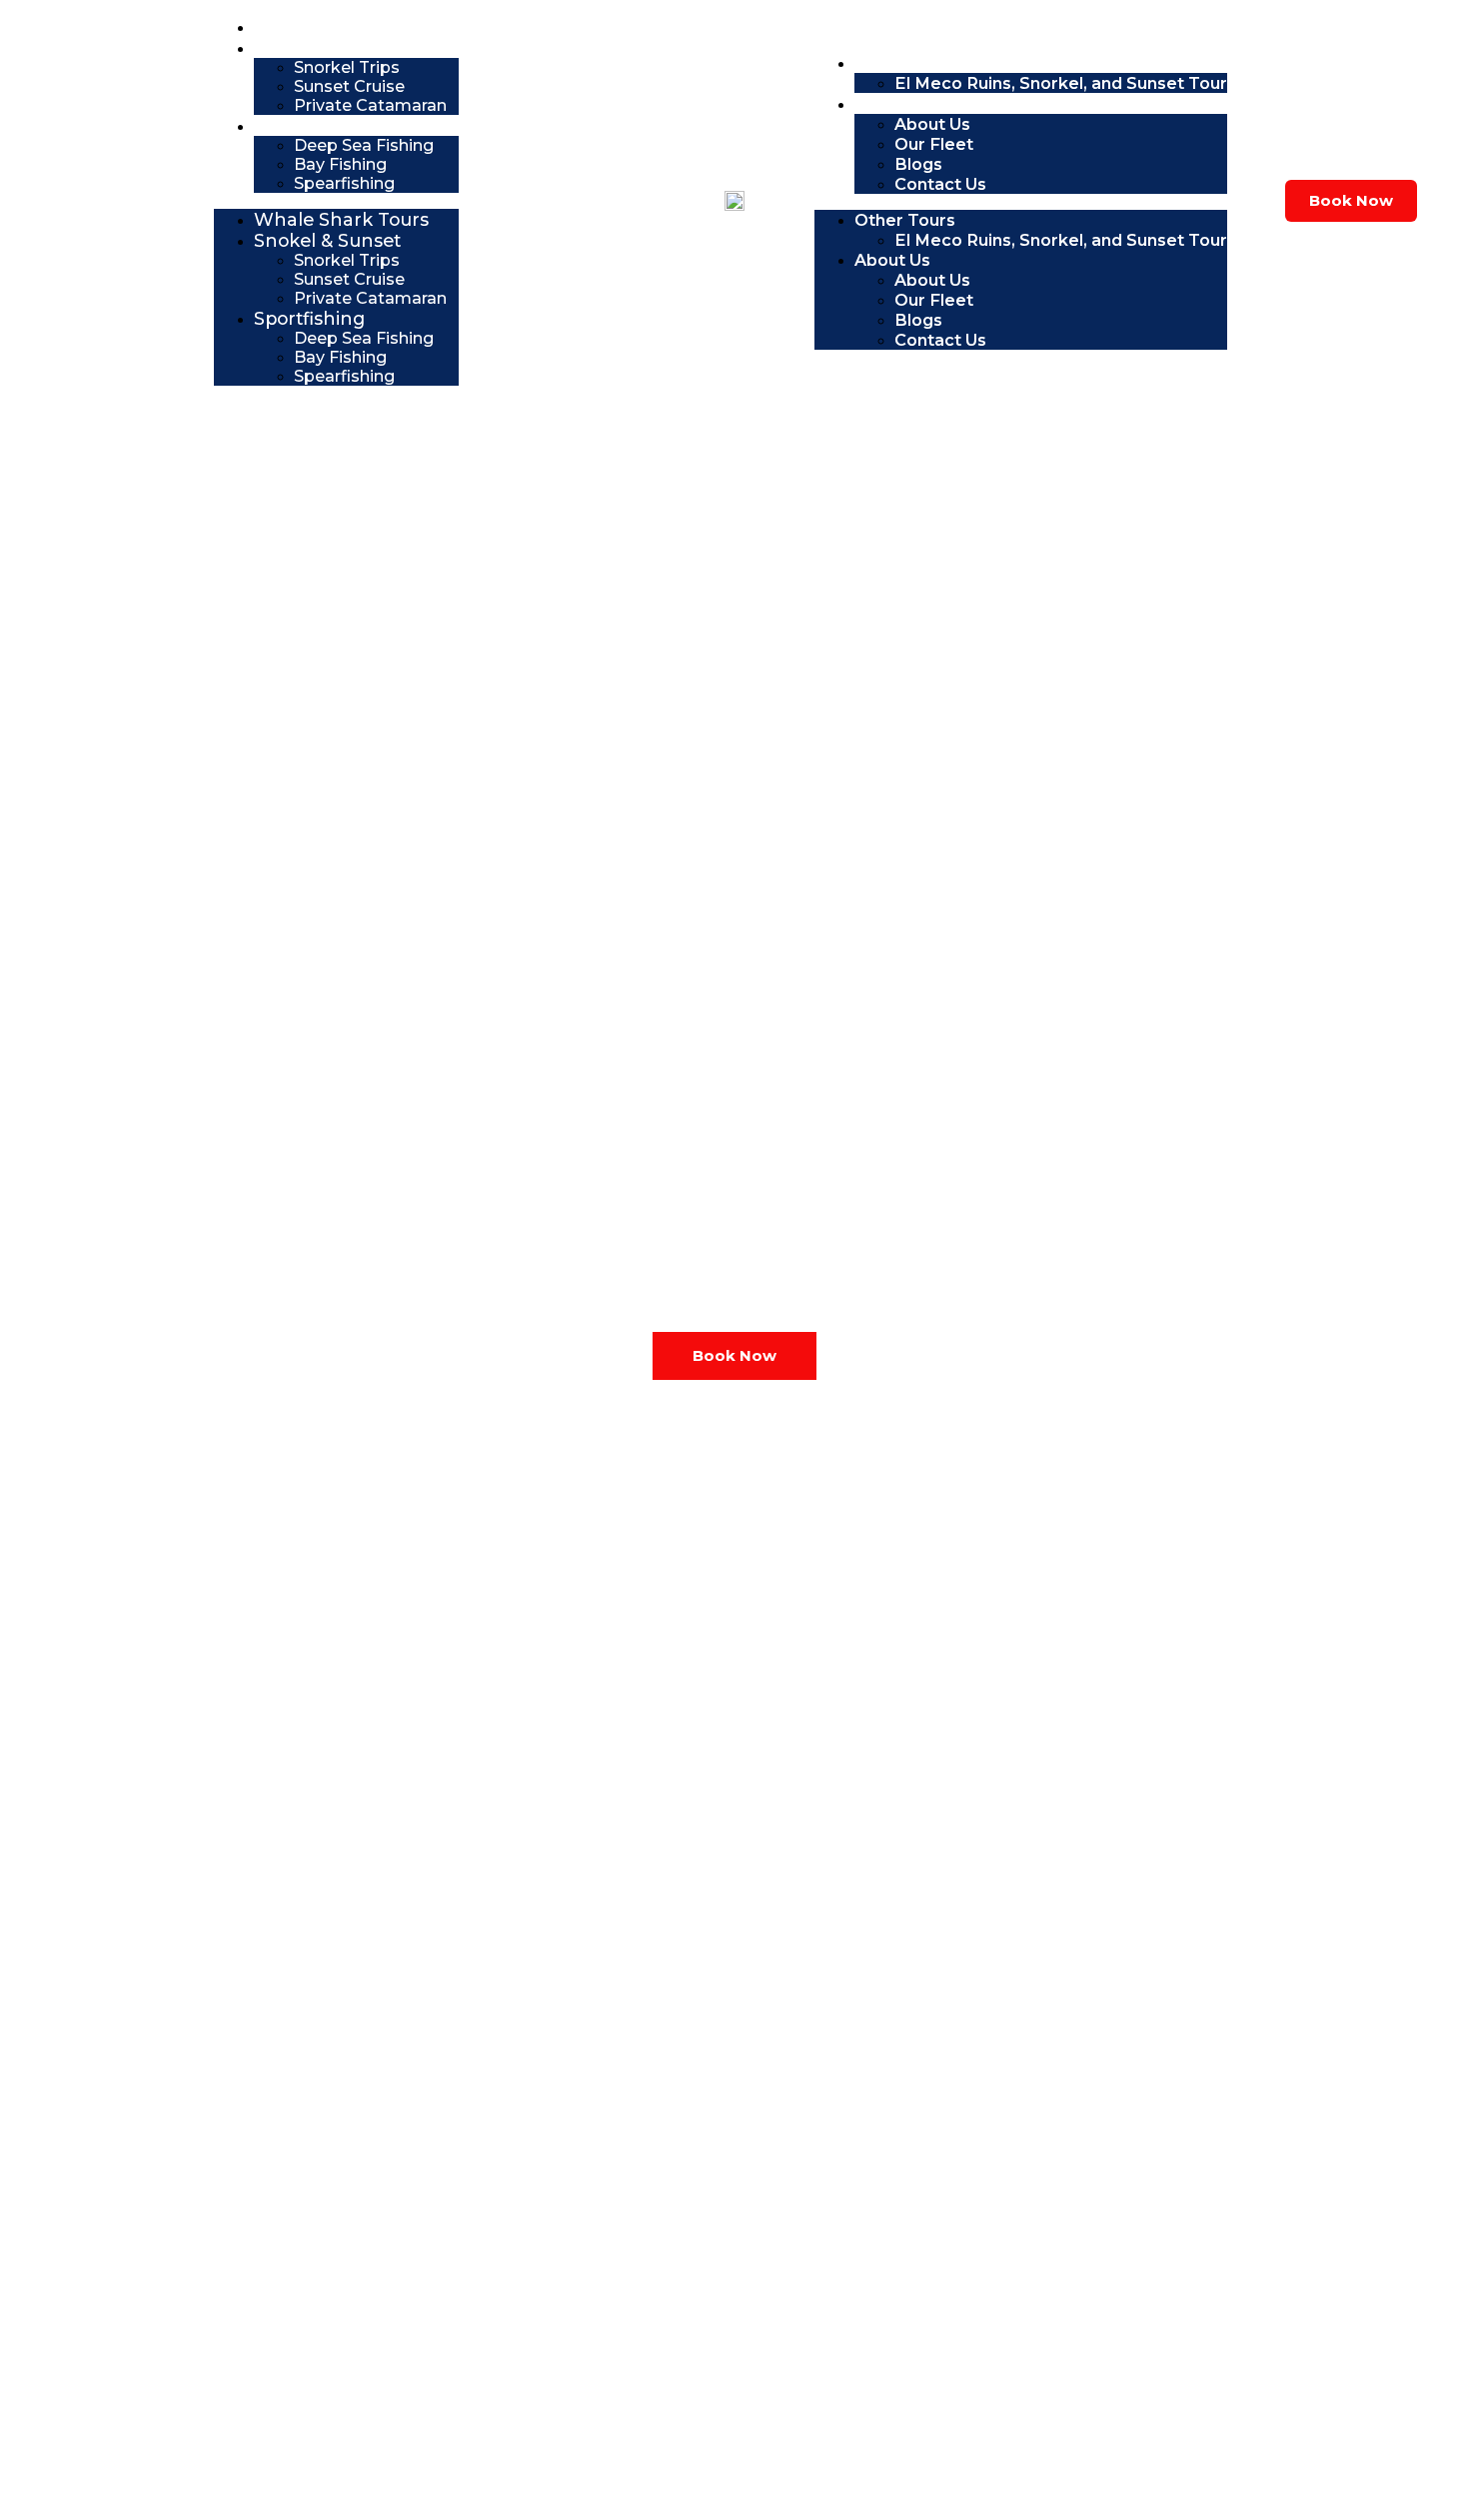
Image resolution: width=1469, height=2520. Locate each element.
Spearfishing (344, 183)
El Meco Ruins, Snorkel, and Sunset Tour (1061, 83)
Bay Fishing (340, 164)
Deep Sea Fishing (364, 145)
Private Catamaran (370, 105)
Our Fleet (934, 144)
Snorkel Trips (347, 67)
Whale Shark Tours (348, 26)
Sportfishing (317, 125)
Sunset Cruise (349, 86)
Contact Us (940, 184)
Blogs (918, 164)
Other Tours (914, 62)
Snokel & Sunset (336, 47)
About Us (902, 103)
